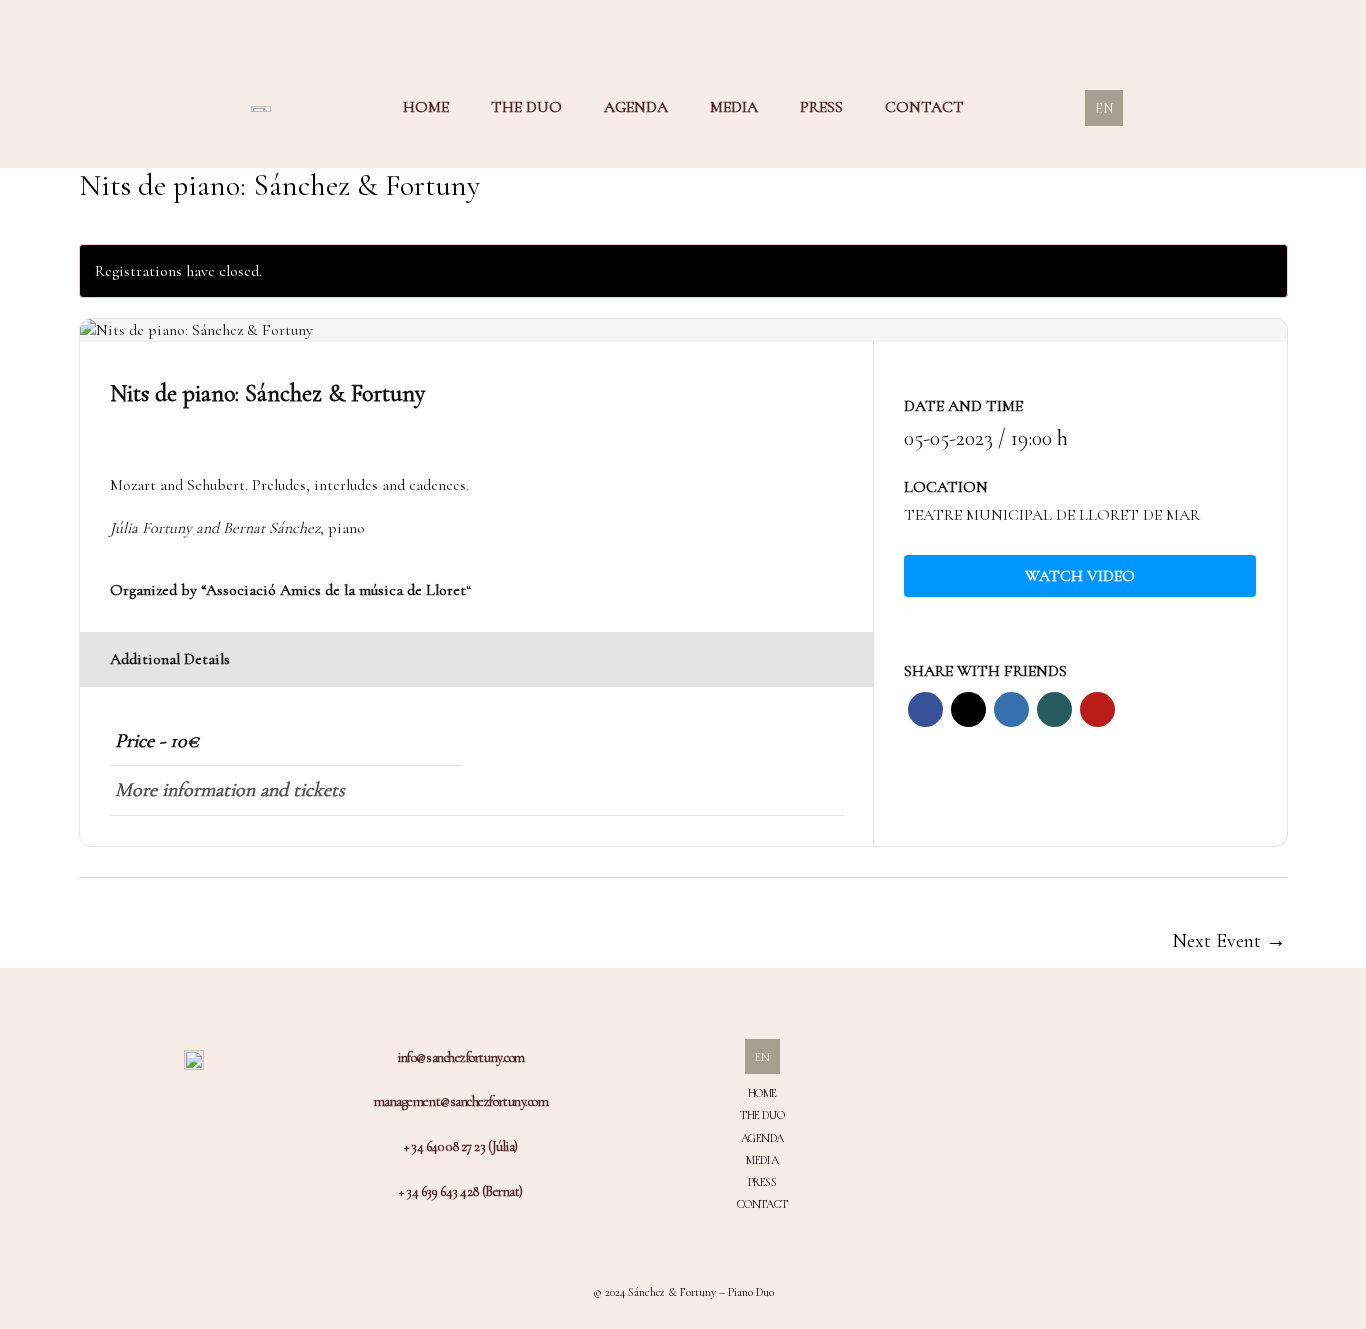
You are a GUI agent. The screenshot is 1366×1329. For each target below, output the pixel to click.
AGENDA (636, 107)
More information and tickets (230, 790)
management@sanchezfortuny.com (461, 1101)
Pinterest (1097, 709)
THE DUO (526, 107)
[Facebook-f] (1064, 1119)
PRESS (821, 107)
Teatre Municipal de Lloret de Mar (1052, 515)
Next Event (1229, 941)
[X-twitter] (1064, 1153)
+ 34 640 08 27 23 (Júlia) (461, 1146)
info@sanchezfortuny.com (461, 1057)
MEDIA (734, 107)
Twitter (968, 709)
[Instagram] (1064, 1085)
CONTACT (924, 107)
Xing (1054, 709)
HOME (426, 107)
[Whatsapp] (1064, 1187)
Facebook (925, 709)
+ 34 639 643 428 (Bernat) (461, 1191)
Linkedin (1011, 709)
